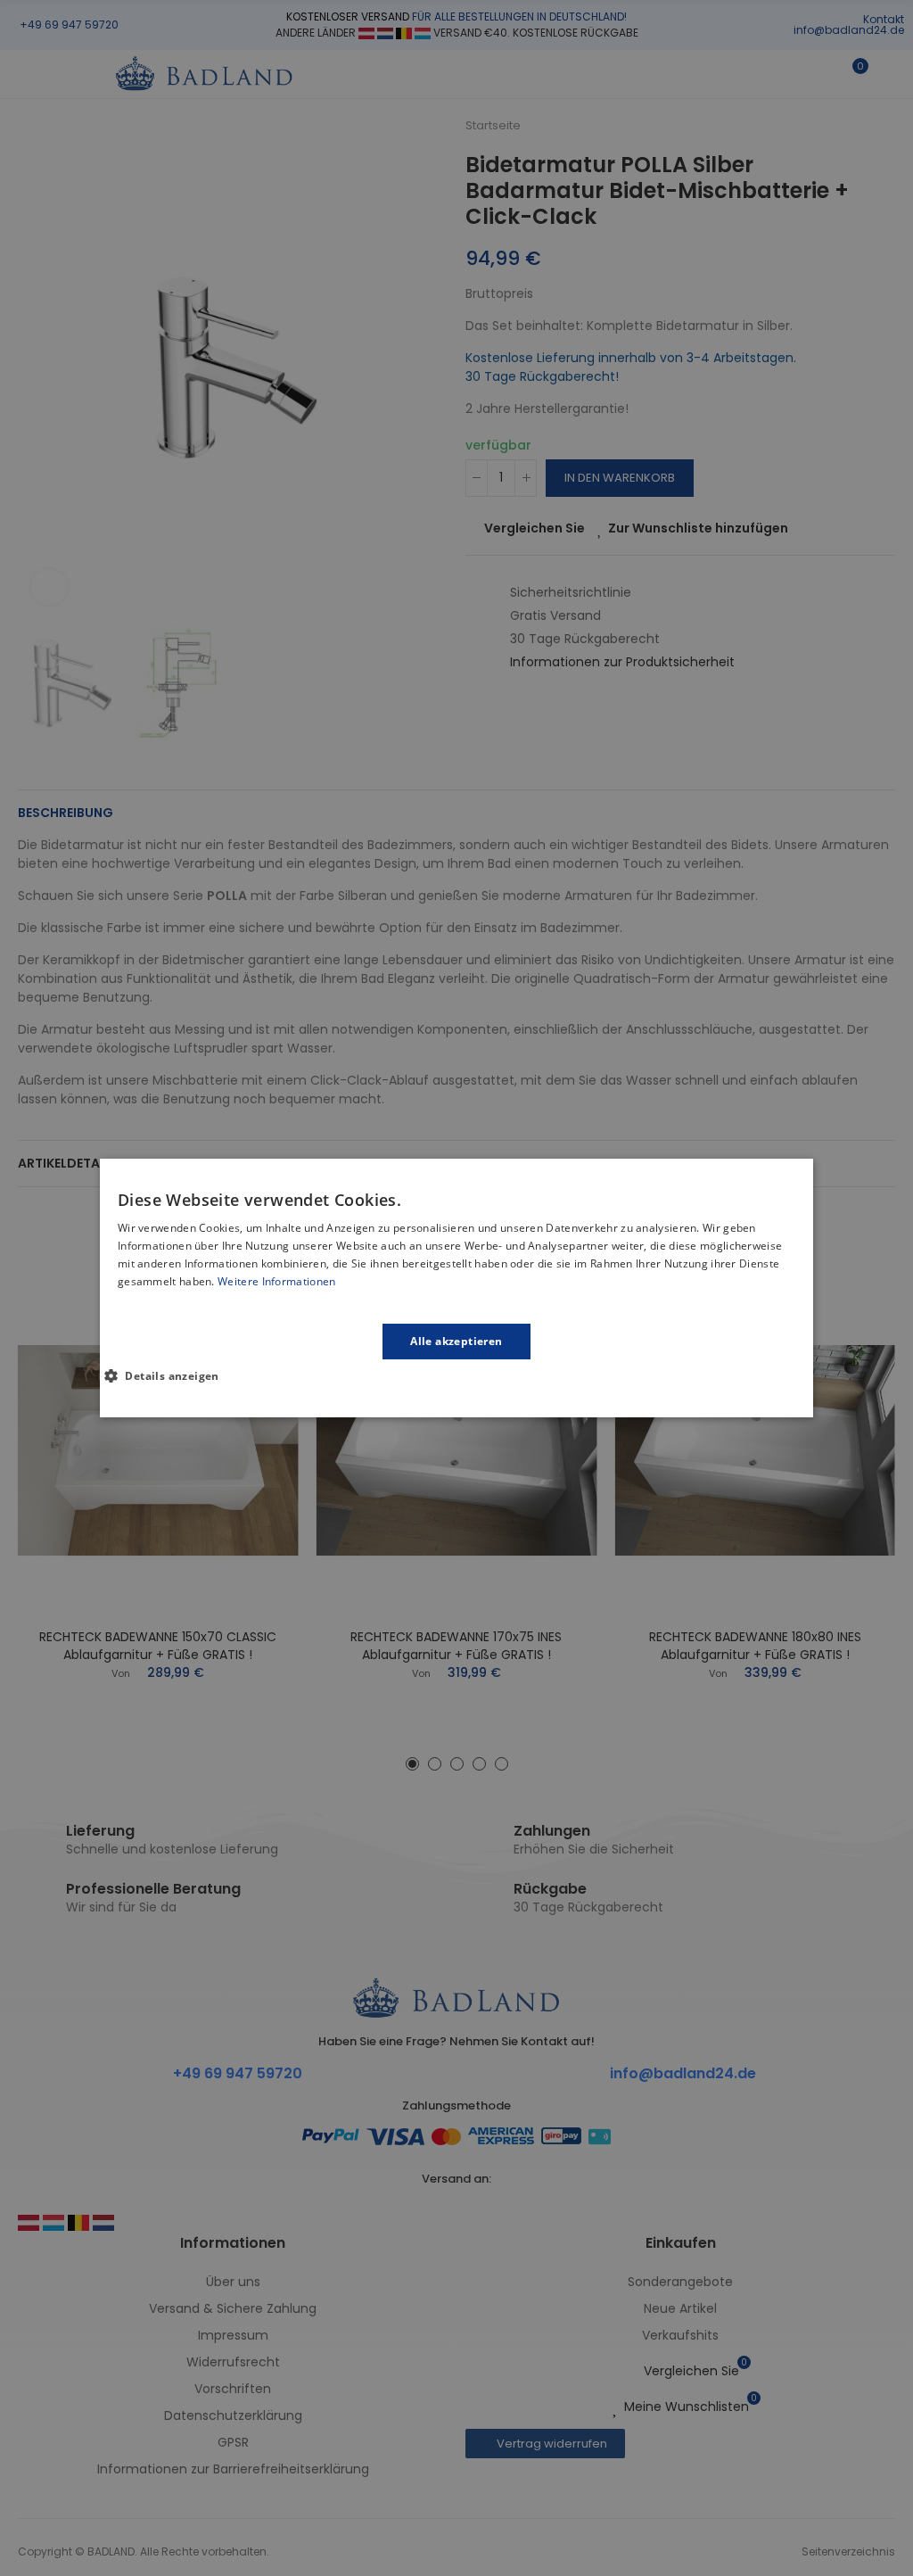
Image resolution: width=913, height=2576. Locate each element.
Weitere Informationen (276, 1281)
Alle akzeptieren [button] (456, 1341)
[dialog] (456, 1288)
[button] (169, 1375)
